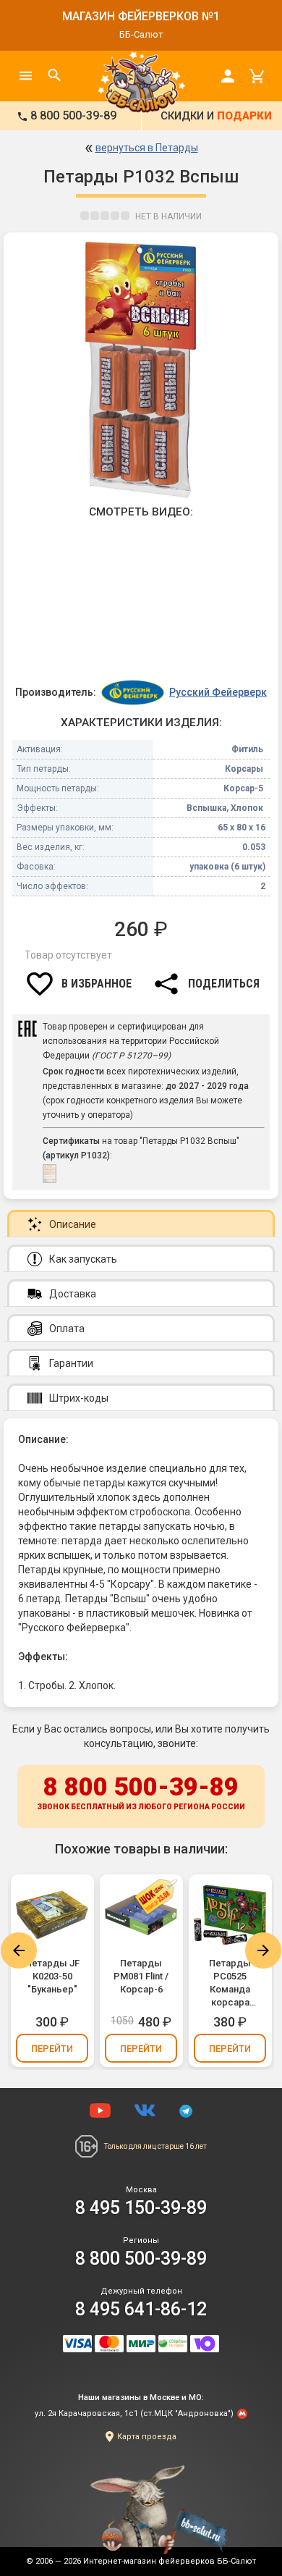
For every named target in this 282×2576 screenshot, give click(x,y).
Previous (19, 1950)
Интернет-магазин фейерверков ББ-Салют (170, 2561)
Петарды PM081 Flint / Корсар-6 (141, 1976)
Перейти (52, 2049)
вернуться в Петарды (147, 148)
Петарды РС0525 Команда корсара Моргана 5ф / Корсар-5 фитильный (230, 1983)
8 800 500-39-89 (141, 1792)
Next (263, 1950)
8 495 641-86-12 (141, 2309)
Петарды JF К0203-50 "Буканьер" (52, 1976)
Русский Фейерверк (218, 692)
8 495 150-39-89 (141, 2208)
